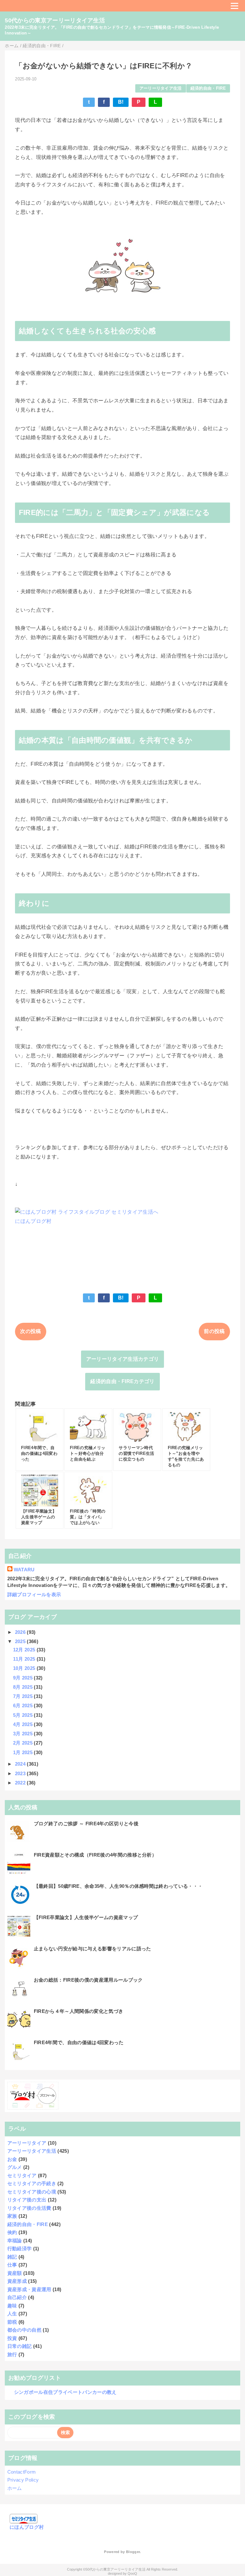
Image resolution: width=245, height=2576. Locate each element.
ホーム (15, 2488)
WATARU (24, 1570)
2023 (21, 1773)
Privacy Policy (23, 2480)
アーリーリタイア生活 (161, 88)
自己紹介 (17, 2297)
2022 (21, 1783)
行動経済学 (20, 2248)
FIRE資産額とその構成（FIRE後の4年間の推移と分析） (95, 1855)
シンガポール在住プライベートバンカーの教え (65, 2392)
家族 (12, 2216)
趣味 (12, 2306)
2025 (21, 1641)
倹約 (12, 2232)
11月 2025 (25, 1659)
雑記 (12, 2257)
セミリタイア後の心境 (32, 2192)
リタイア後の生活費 (29, 2208)
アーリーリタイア (27, 2143)
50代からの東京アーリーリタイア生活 (55, 20)
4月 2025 (24, 1724)
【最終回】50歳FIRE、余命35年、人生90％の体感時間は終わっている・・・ (118, 1886)
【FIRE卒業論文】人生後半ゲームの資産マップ (86, 1917)
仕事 (12, 2265)
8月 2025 (24, 1687)
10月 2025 (25, 1668)
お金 (12, 2159)
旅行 (12, 2354)
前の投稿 (214, 1331)
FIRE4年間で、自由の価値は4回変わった (79, 2042)
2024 (21, 1764)
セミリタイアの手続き (32, 2183)
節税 (12, 2322)
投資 (12, 2338)
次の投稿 (30, 1331)
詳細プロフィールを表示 (34, 1594)
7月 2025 (24, 1696)
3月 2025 (24, 1734)
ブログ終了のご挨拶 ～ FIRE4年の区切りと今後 (86, 1824)
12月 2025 (25, 1650)
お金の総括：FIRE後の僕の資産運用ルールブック (88, 1980)
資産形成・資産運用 (29, 2289)
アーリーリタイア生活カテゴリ (122, 1359)
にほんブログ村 (33, 1221)
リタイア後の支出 (27, 2200)
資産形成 (17, 2281)
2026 (21, 1632)
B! (121, 102)
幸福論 (15, 2241)
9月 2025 (24, 1678)
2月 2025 (24, 1743)
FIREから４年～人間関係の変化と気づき (78, 2011)
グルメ (15, 2167)
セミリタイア (22, 2175)
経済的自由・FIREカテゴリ (122, 1381)
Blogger (133, 2552)
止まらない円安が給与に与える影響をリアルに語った (93, 1949)
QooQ (132, 2573)
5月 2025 (24, 1715)
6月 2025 (24, 1705)
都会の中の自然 (24, 2330)
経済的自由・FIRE (208, 88)
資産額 (15, 2273)
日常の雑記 (20, 2346)
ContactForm (22, 2472)
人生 (12, 2314)
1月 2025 (24, 1752)
